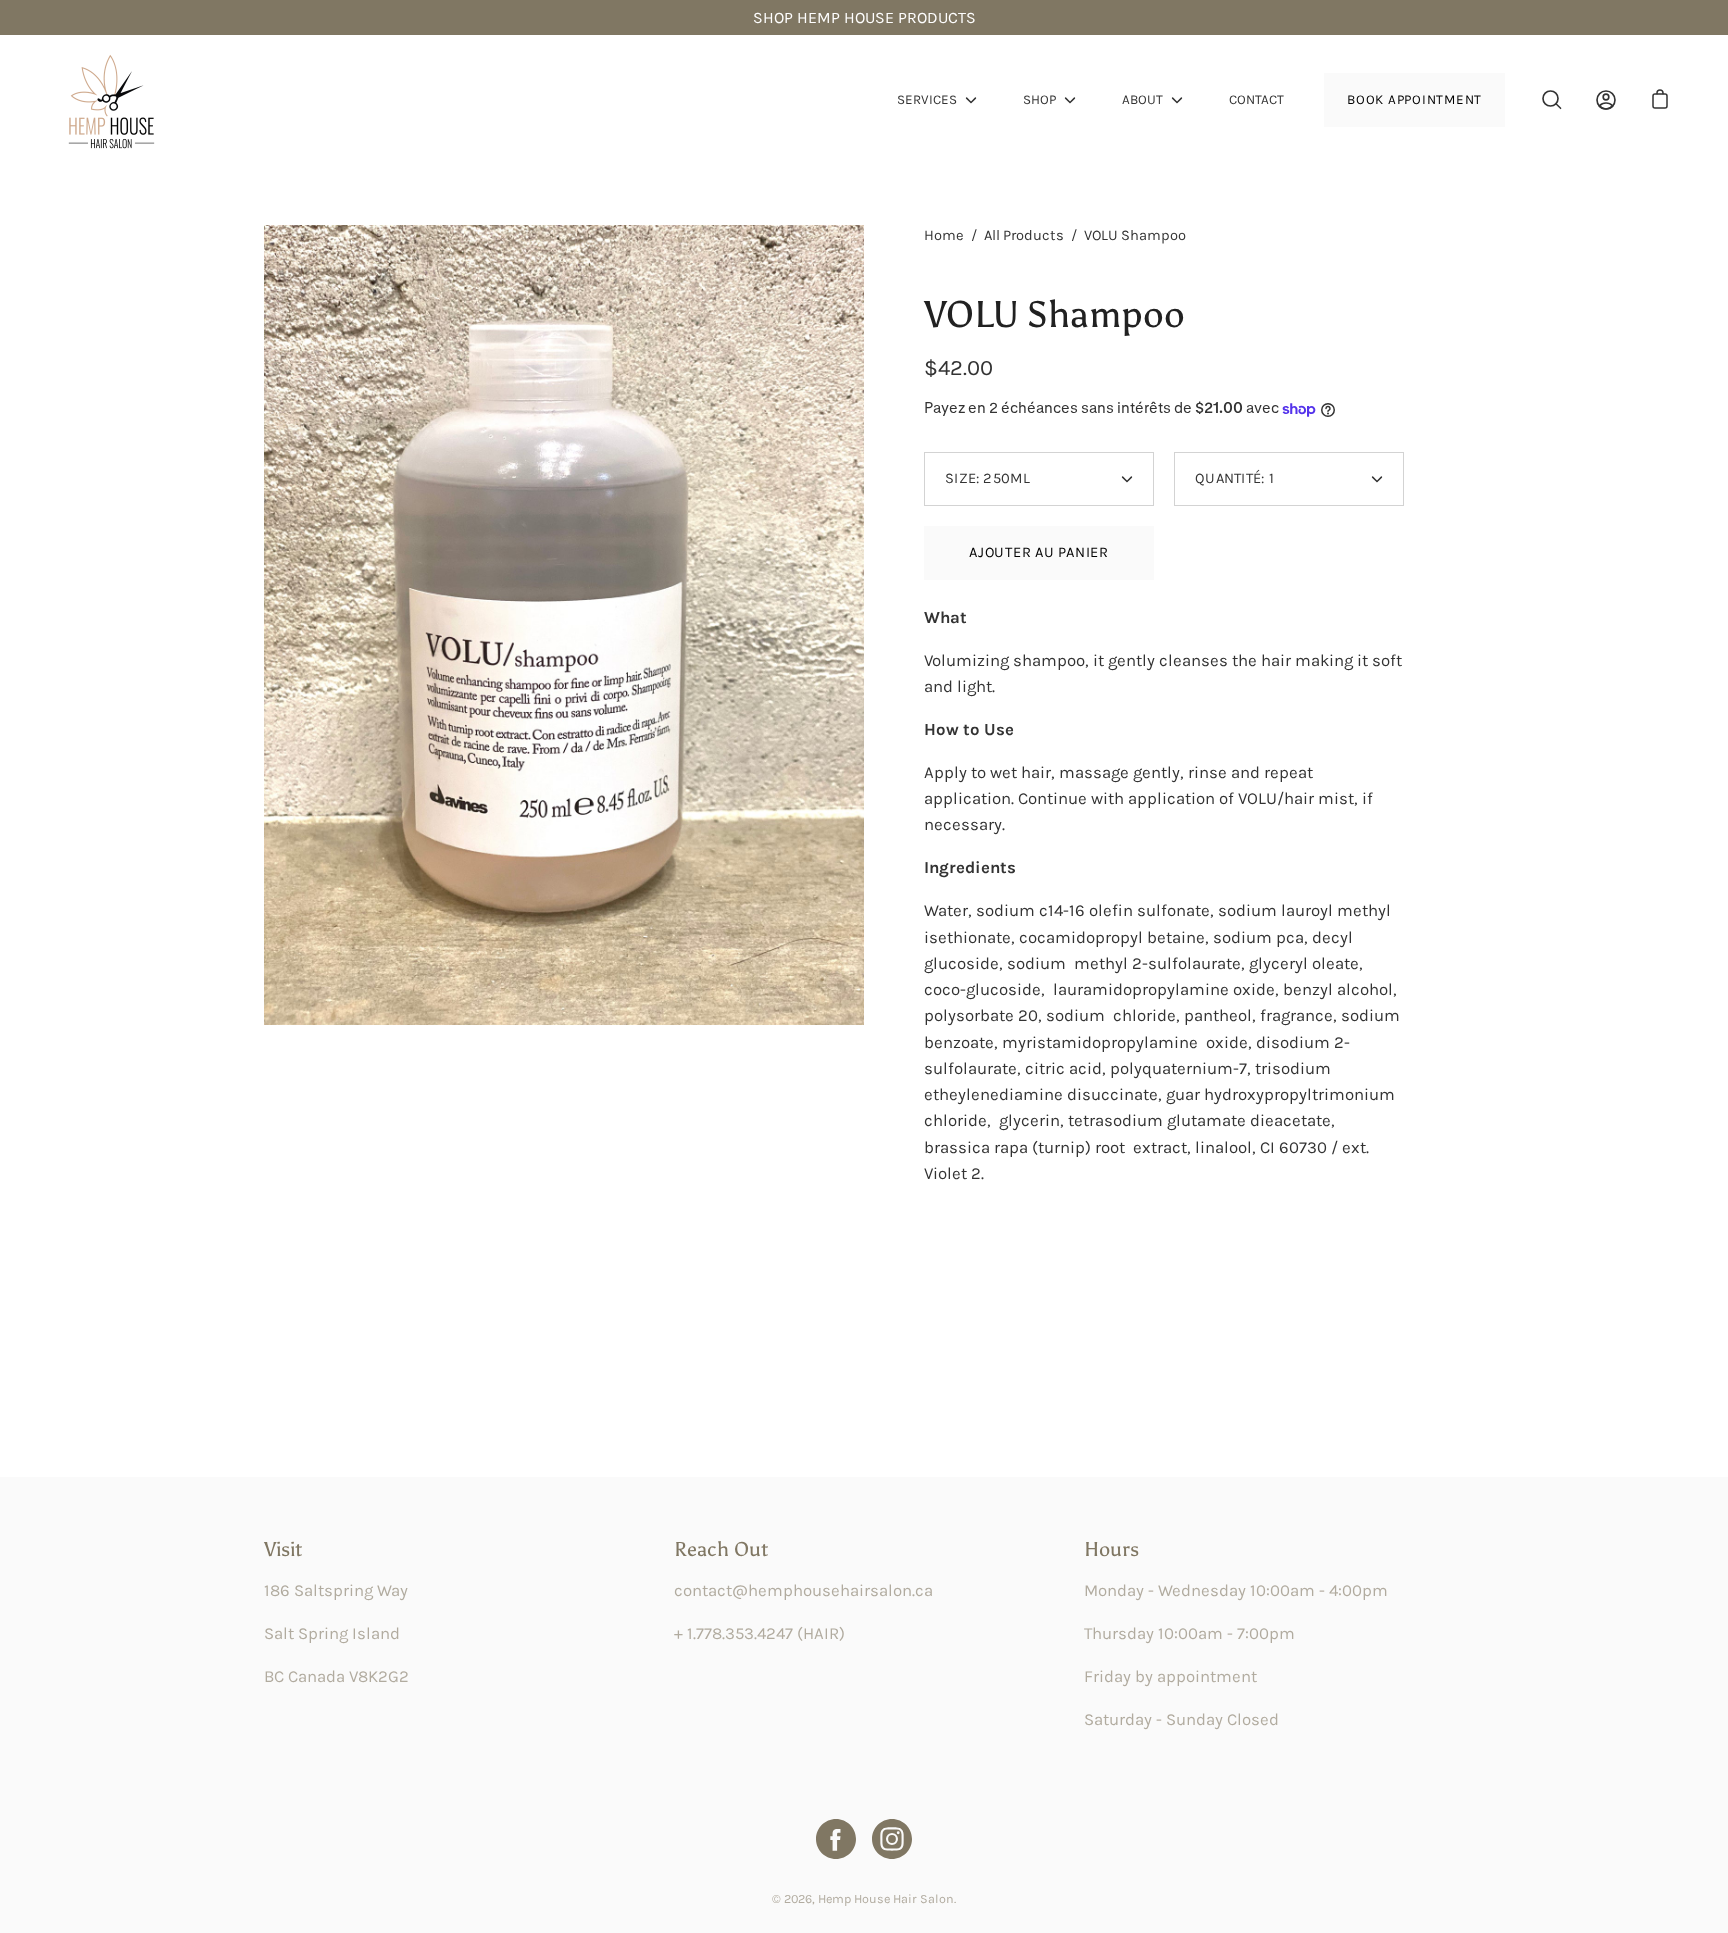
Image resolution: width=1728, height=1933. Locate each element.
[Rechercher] (1552, 100)
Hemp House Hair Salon (886, 1898)
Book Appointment (1414, 99)
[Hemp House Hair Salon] (110, 100)
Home (944, 235)
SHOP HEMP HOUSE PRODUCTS (864, 17)
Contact (1256, 99)
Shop (1039, 99)
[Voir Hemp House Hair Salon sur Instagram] (892, 1839)
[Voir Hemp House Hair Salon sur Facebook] (836, 1839)
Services (927, 99)
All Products (1024, 235)
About (1142, 99)
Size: (987, 478)
